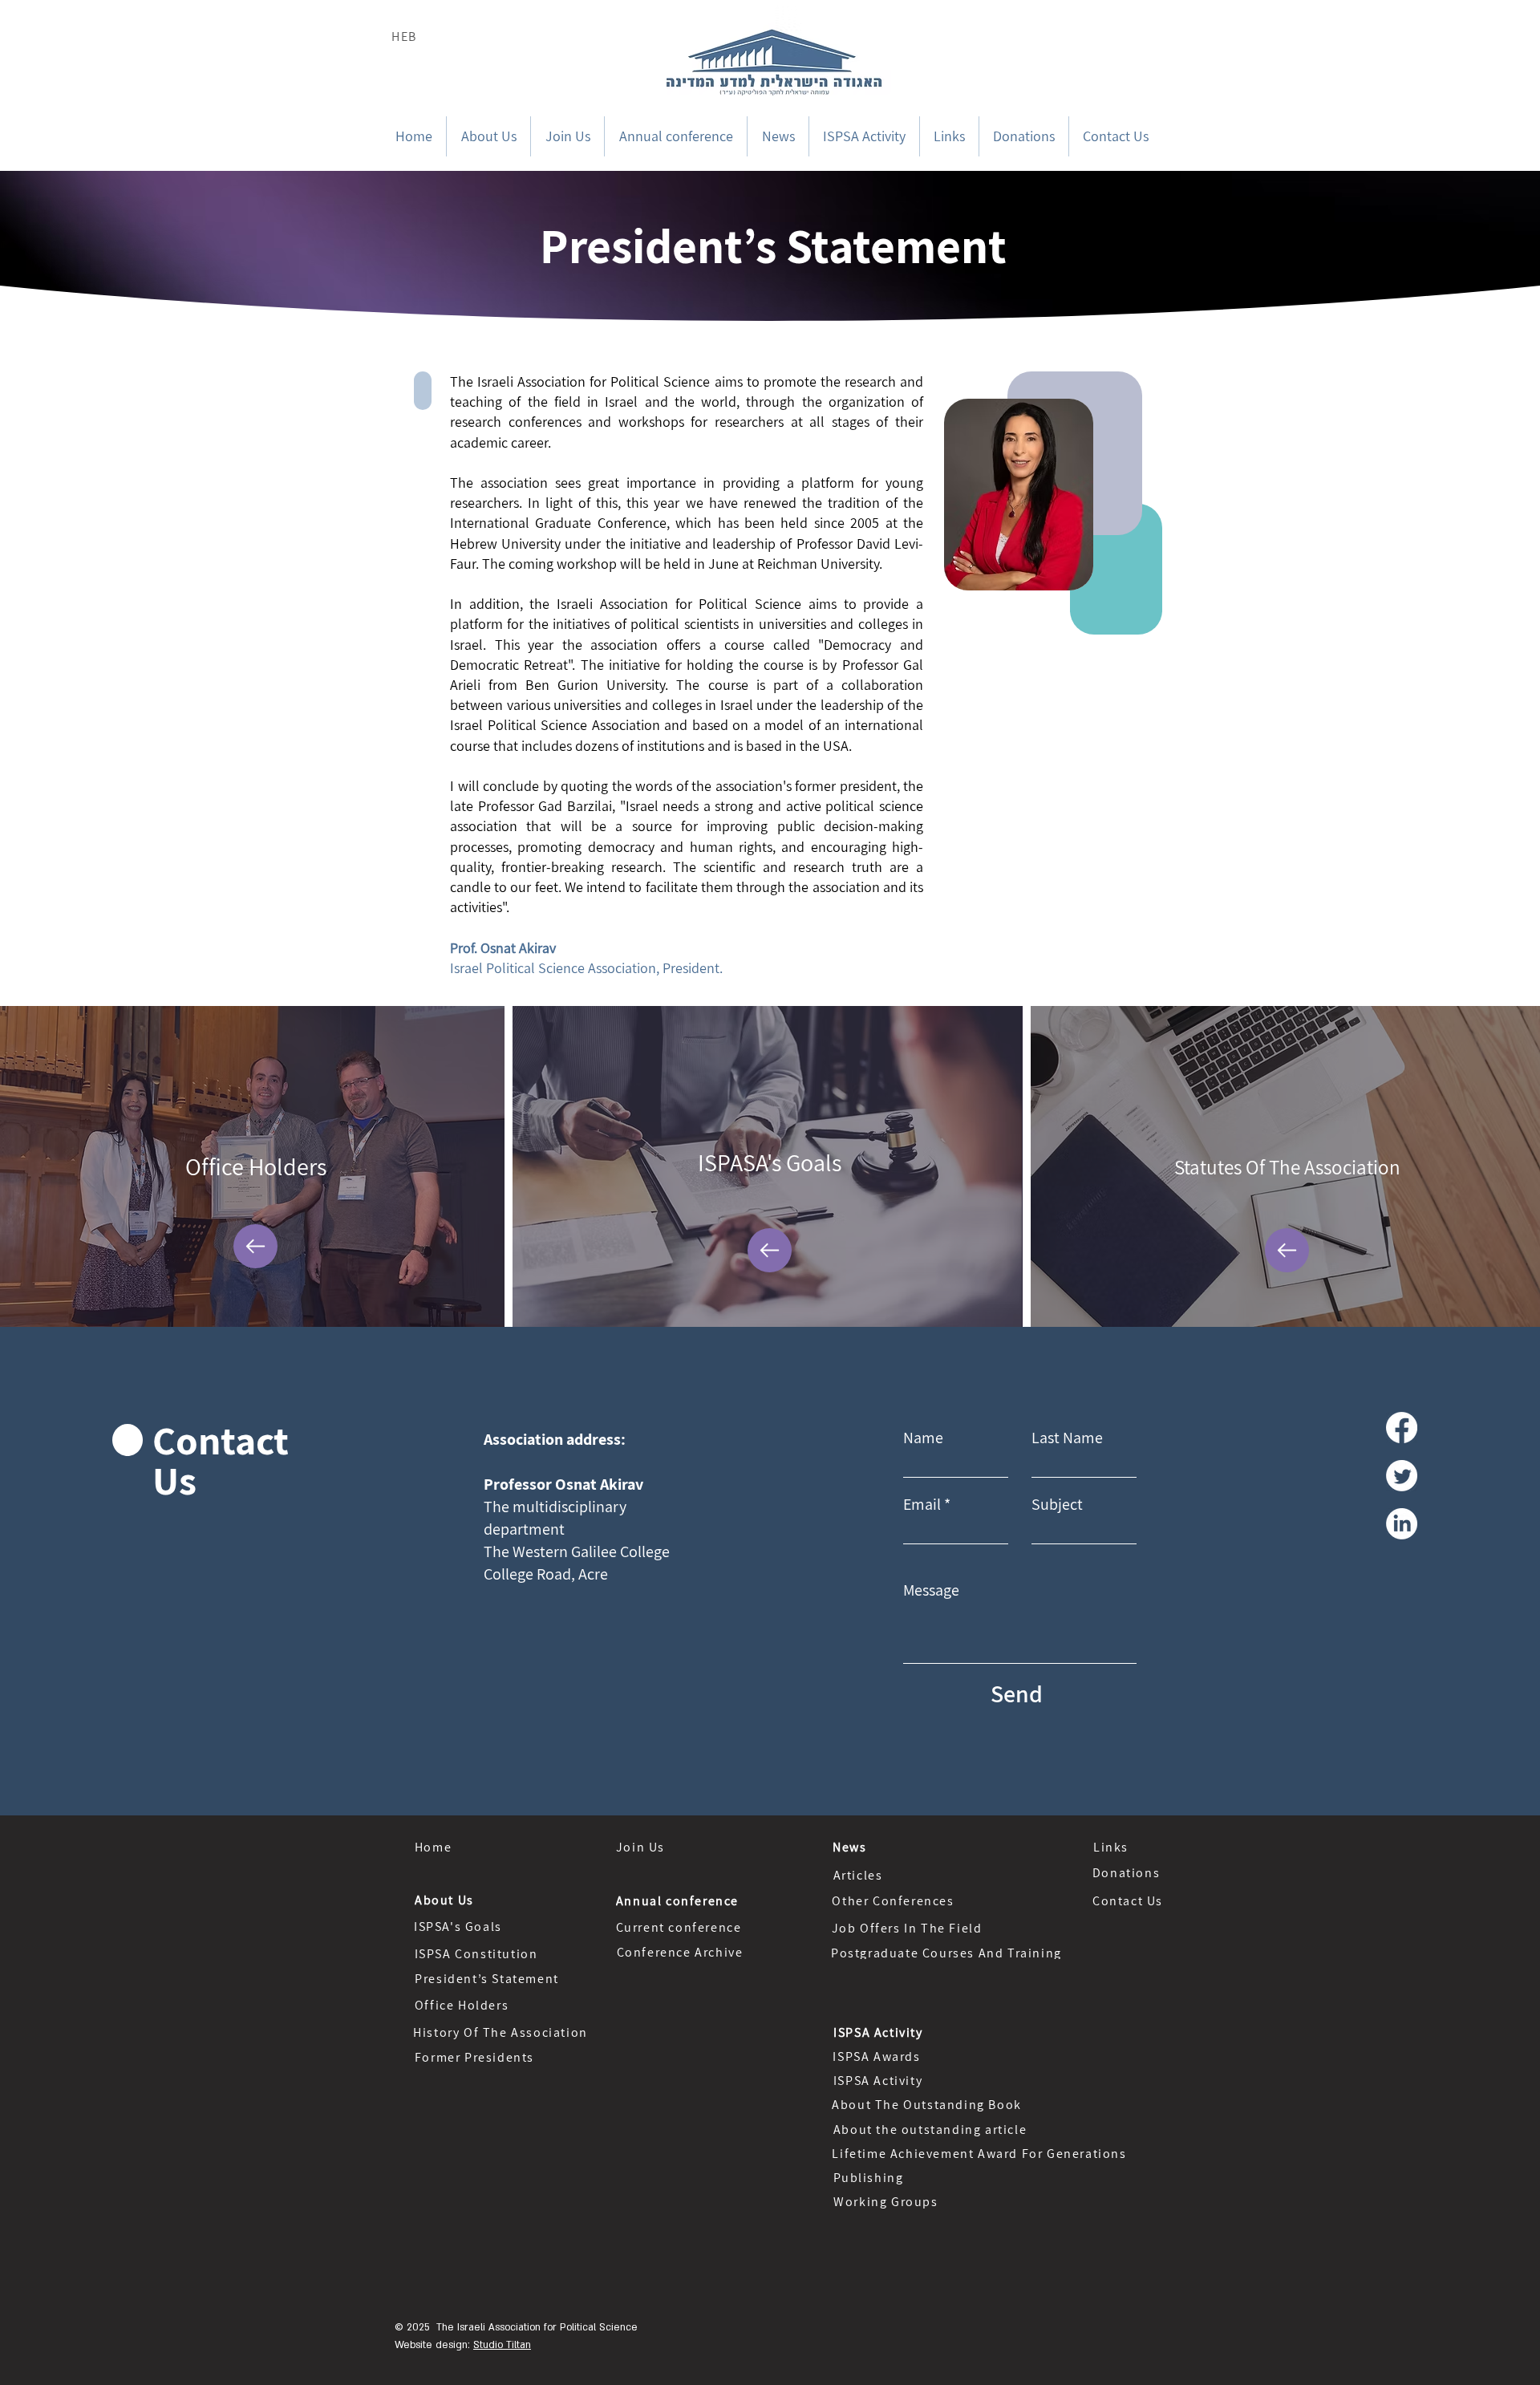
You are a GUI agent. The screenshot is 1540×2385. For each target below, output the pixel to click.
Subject (1057, 1504)
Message (931, 1590)
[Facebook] (1402, 1428)
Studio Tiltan (502, 2345)
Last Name (1067, 1438)
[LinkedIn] (1402, 1524)
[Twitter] (1402, 1476)
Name (923, 1438)
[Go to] (255, 1246)
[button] (488, 136)
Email (922, 1504)
